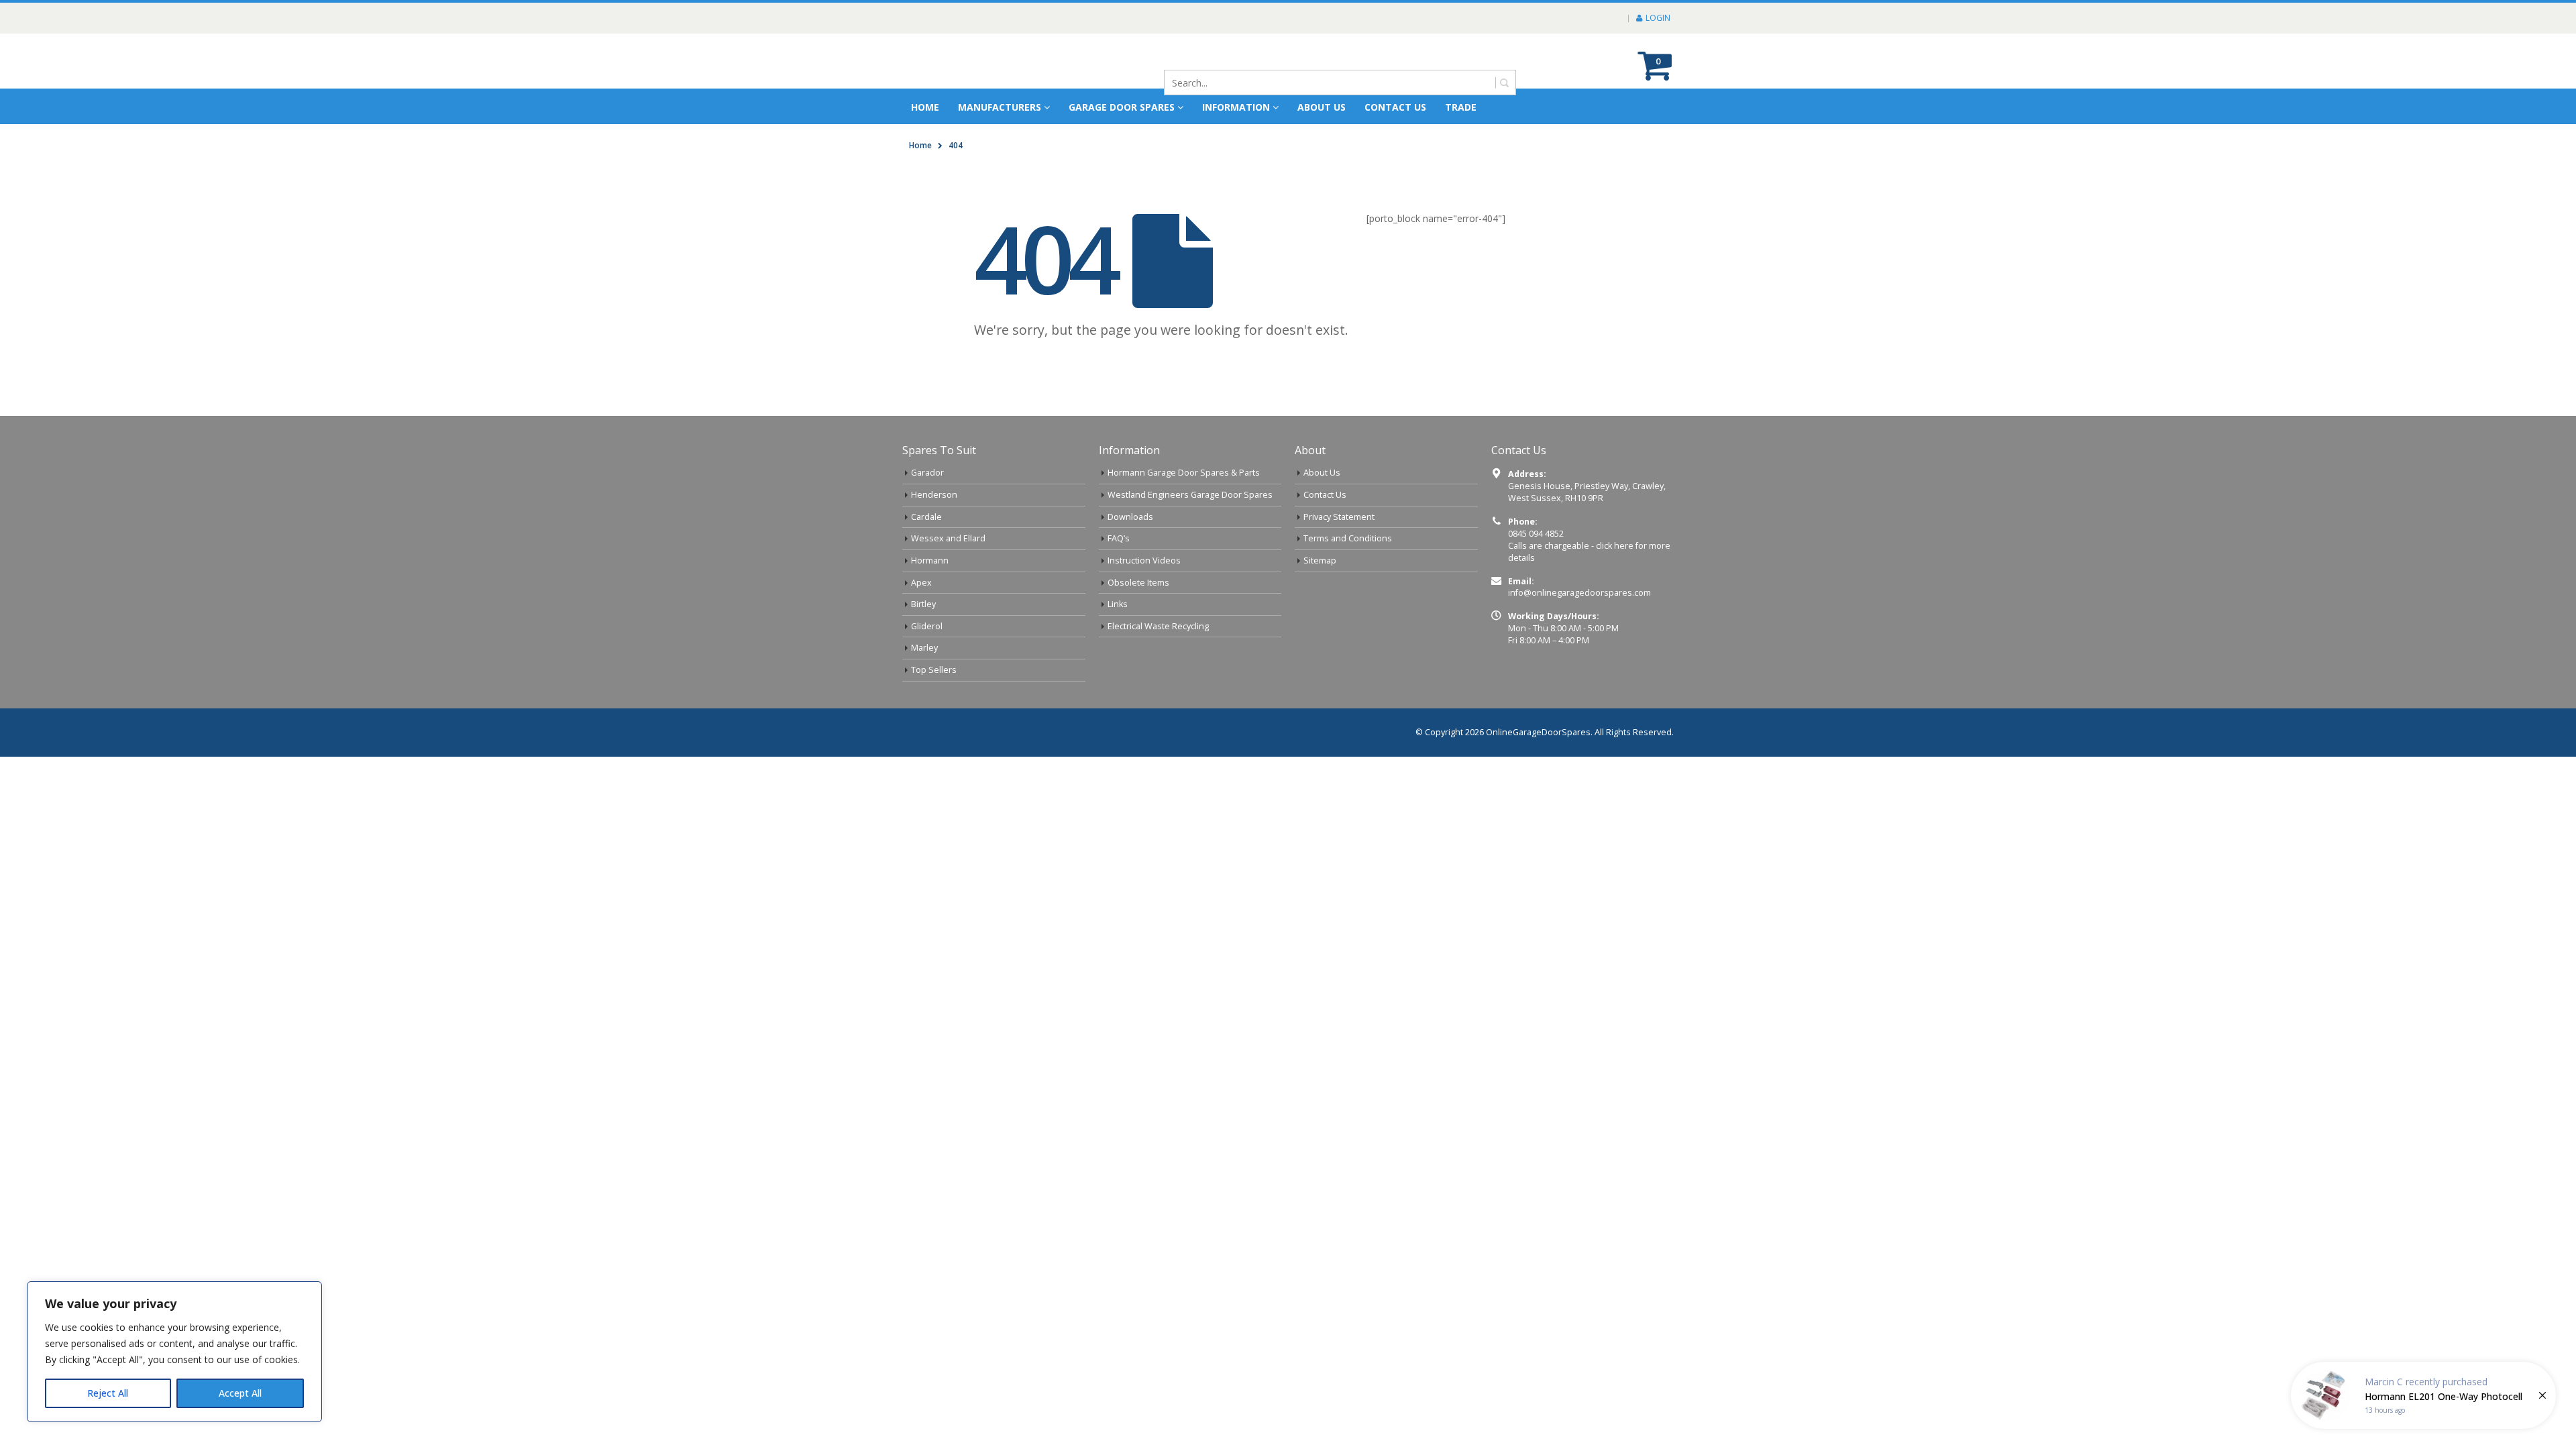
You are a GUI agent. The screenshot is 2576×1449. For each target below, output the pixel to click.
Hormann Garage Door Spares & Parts (1184, 512)
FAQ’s (1119, 578)
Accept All (240, 1393)
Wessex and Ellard (948, 578)
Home (925, 147)
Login (1658, 18)
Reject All (108, 1393)
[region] (174, 1352)
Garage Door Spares (1122, 147)
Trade (1461, 147)
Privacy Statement (1339, 556)
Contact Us (1395, 147)
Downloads (1130, 556)
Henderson (934, 534)
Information (1236, 147)
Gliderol (927, 666)
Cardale (926, 556)
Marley (924, 687)
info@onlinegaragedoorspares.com (1579, 632)
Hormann (930, 600)
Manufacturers (1000, 147)
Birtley (923, 644)
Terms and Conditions (1348, 578)
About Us (1322, 512)
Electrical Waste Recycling (1158, 666)
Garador (927, 512)
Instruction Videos (1144, 600)
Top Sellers (934, 709)
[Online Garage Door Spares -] (978, 81)
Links (1118, 644)
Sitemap (1320, 600)
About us (1322, 147)
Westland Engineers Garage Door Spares (1190, 534)
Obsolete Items (1138, 622)
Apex (921, 622)
